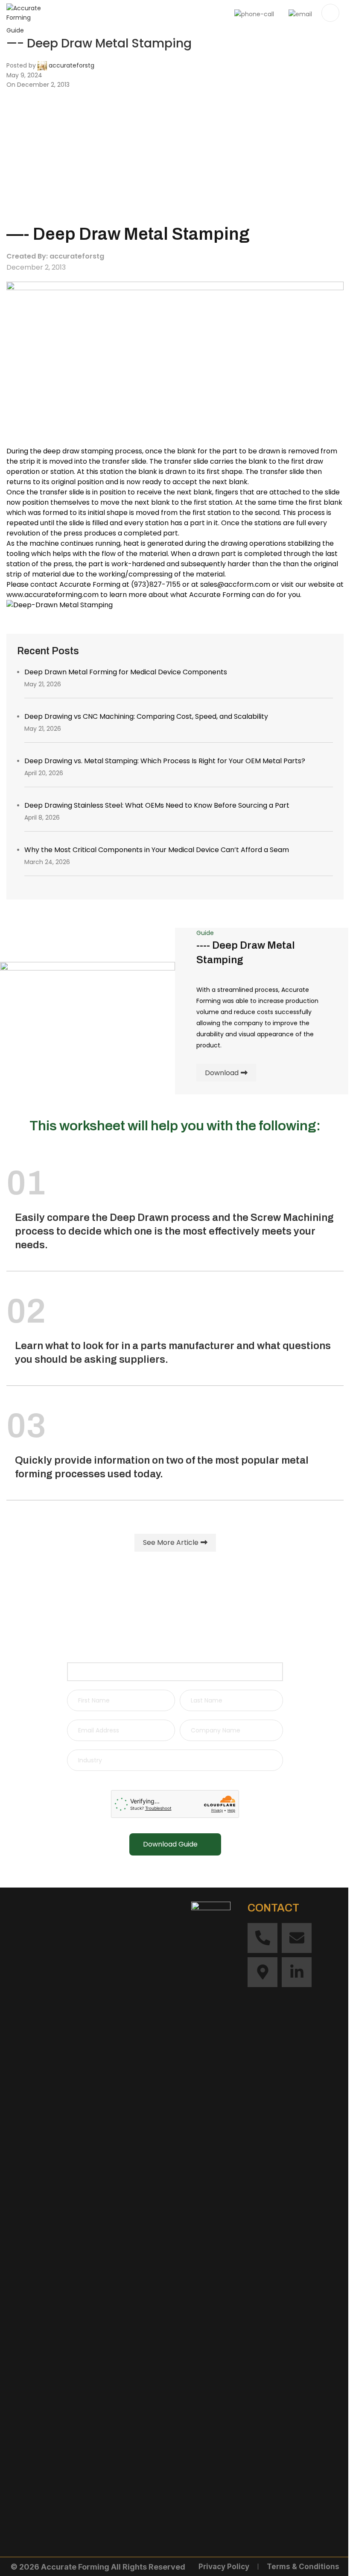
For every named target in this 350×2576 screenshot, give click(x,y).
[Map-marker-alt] (262, 1972)
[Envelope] (297, 1938)
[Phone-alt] (262, 1938)
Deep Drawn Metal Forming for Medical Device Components (126, 672)
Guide (15, 30)
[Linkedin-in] (297, 1972)
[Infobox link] (175, 13)
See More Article (171, 1542)
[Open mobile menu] (330, 13)
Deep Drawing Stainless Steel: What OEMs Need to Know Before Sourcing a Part (157, 805)
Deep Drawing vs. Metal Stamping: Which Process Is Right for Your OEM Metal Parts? (165, 761)
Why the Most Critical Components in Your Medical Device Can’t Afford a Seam (157, 850)
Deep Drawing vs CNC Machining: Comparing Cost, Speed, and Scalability (146, 716)
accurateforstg (71, 65)
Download (222, 1073)
